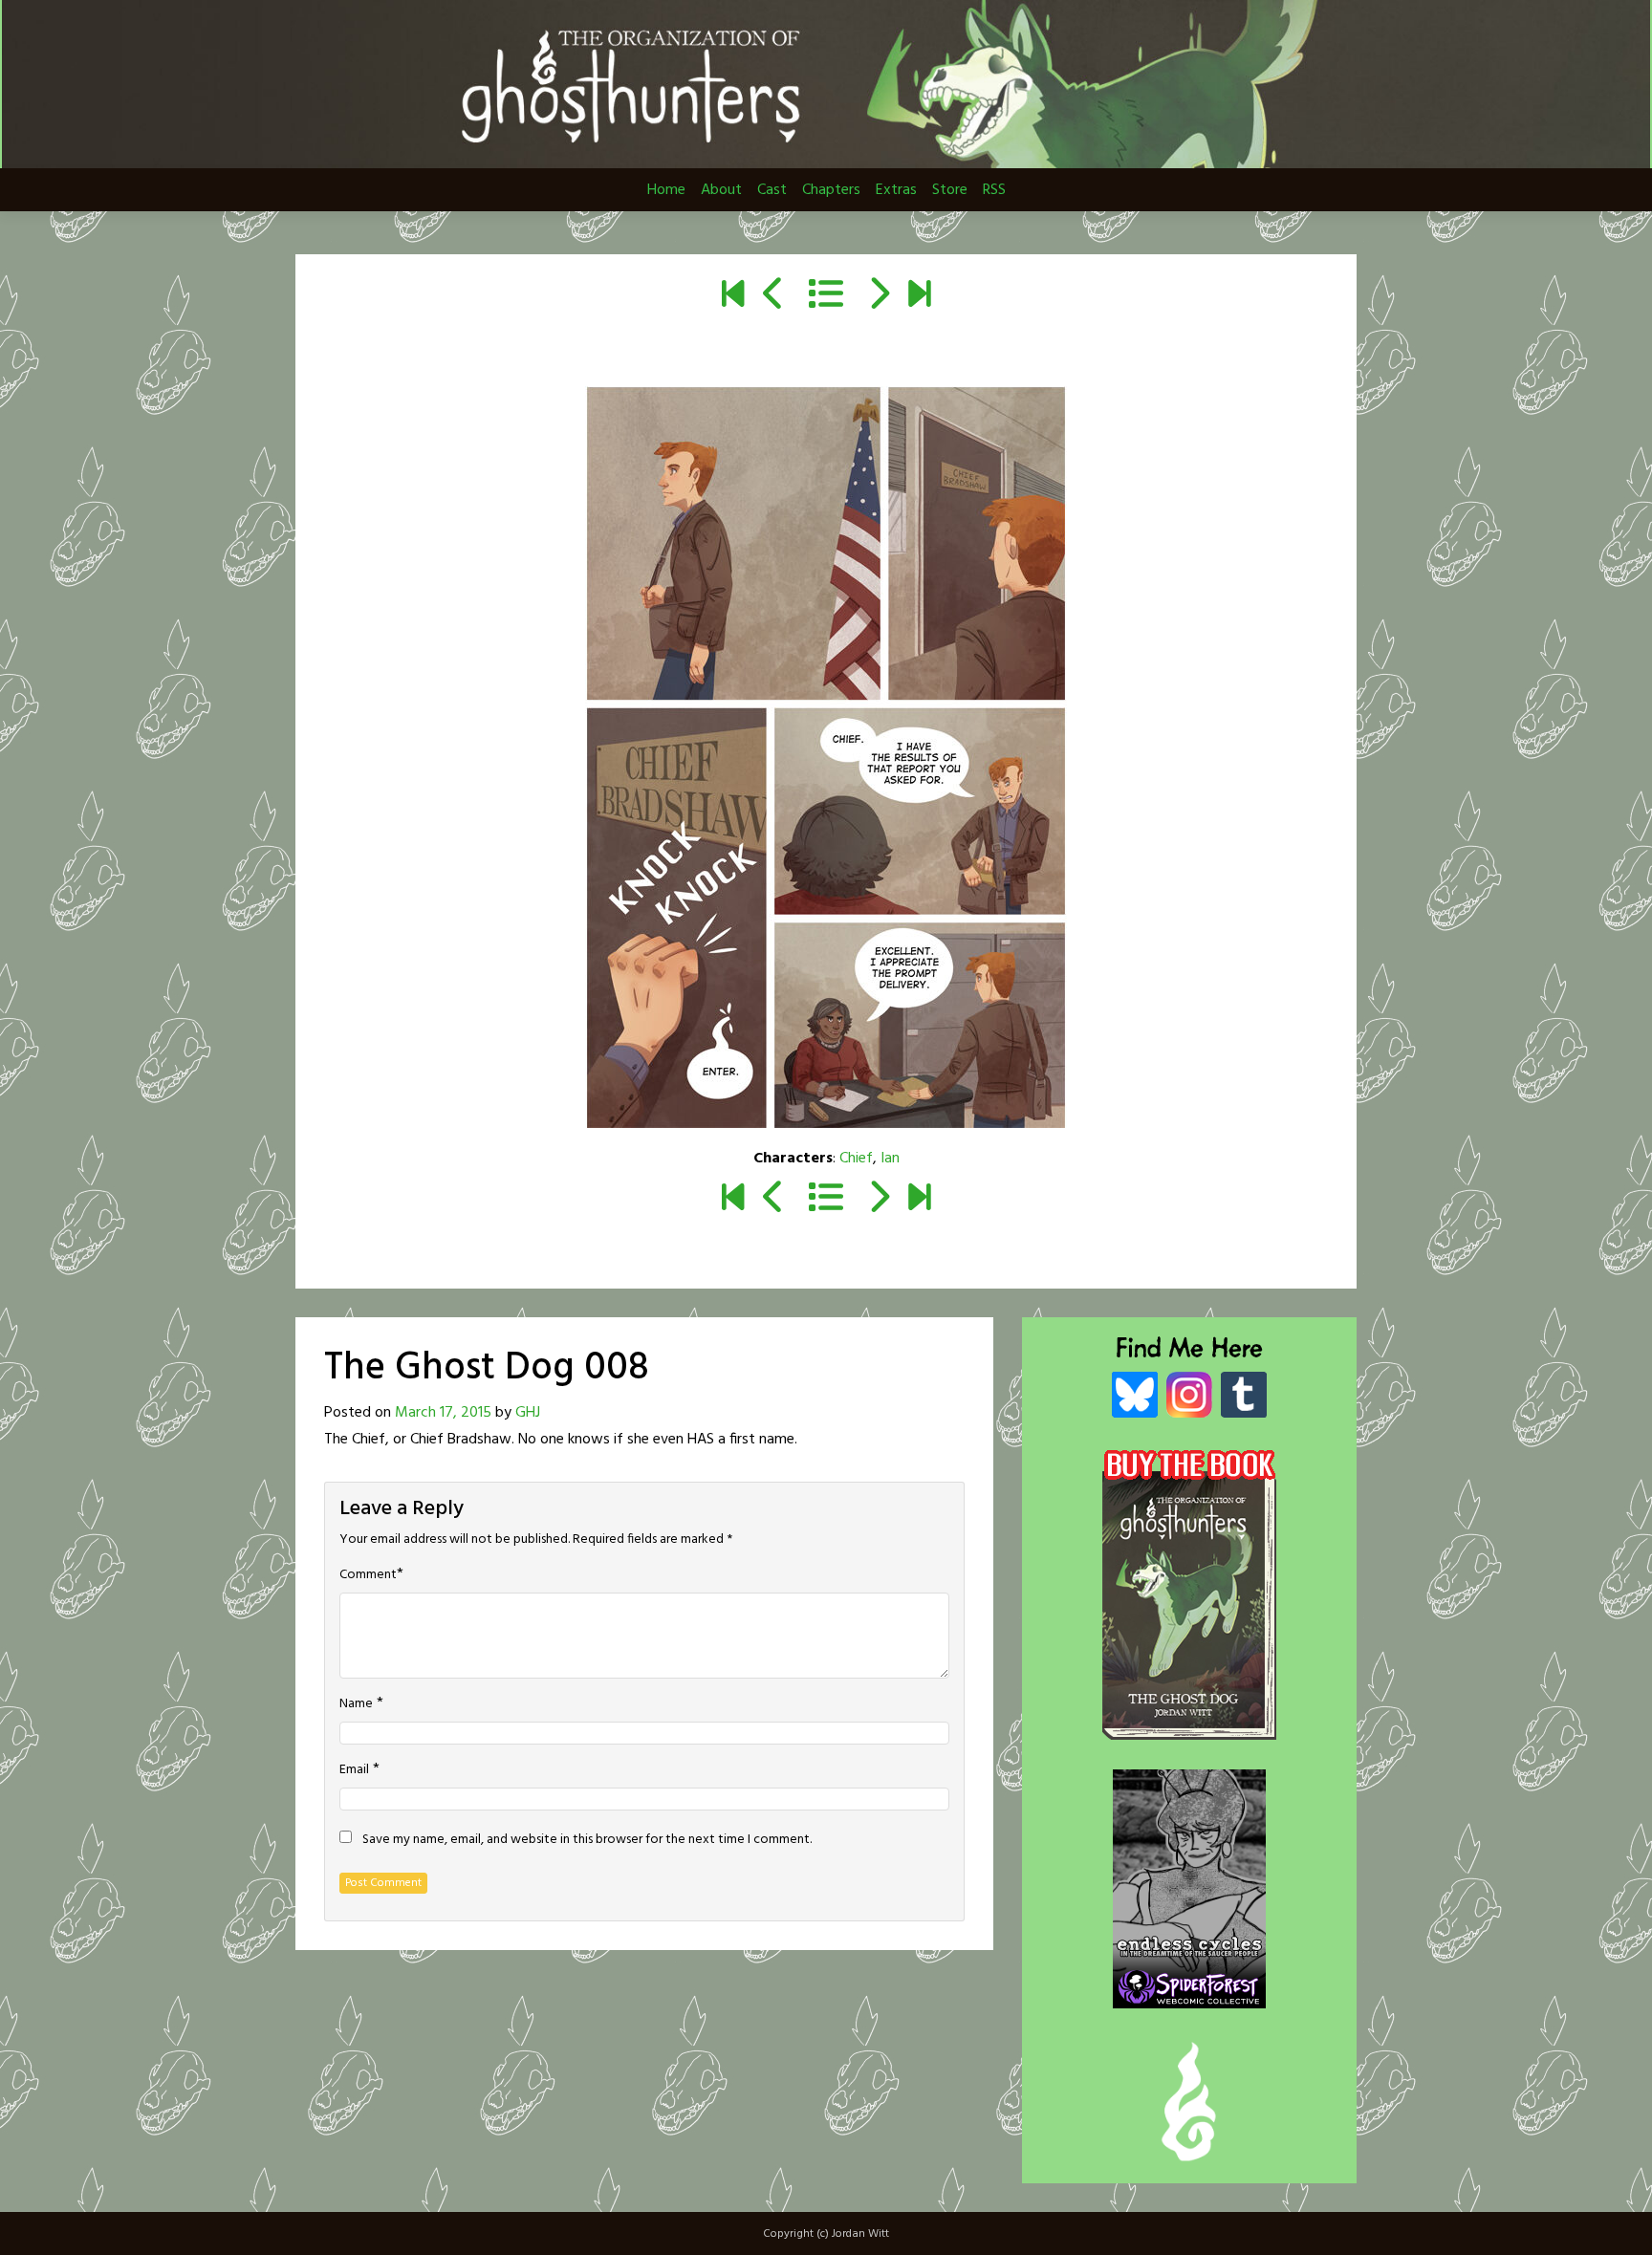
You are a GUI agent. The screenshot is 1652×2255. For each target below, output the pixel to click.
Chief (856, 1159)
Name (356, 1704)
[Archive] (826, 296)
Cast (772, 190)
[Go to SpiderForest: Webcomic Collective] (1189, 1989)
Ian (890, 1159)
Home (666, 190)
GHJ (528, 1413)
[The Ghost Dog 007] (774, 296)
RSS (994, 190)
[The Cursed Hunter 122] (919, 296)
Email (354, 1770)
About (721, 190)
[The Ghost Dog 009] (878, 296)
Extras (896, 190)
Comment (368, 1575)
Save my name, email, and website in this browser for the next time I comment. (587, 1840)
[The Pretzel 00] (733, 296)
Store (950, 190)
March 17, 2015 (443, 1413)
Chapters (831, 190)
